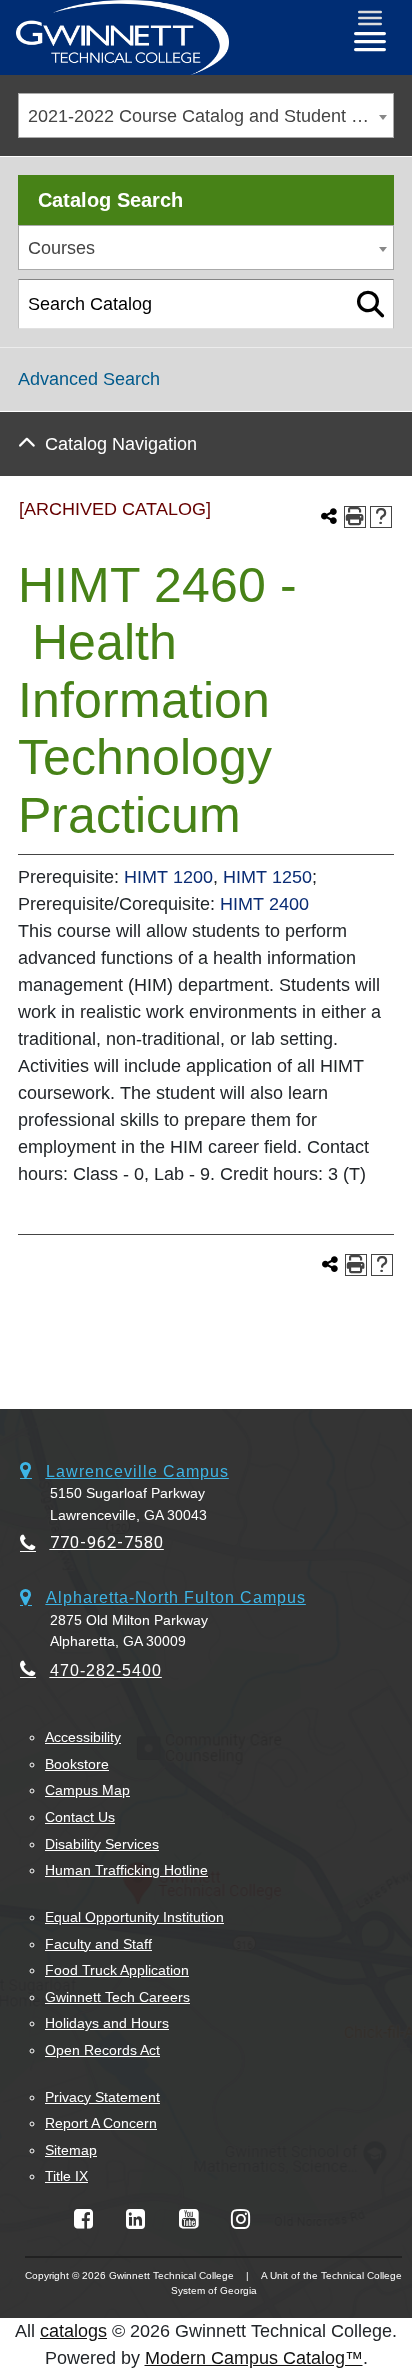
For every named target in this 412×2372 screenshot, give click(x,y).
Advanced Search (89, 379)
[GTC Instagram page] (240, 2219)
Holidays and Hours (107, 2023)
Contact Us (80, 1817)
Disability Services (102, 1844)
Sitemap (71, 2150)
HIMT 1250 (267, 877)
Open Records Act (102, 2050)
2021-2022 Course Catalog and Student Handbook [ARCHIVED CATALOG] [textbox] (210, 116)
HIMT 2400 (264, 904)
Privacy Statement (102, 2097)
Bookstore (77, 1764)
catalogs (73, 2331)
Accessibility (83, 1737)
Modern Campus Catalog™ (254, 2358)
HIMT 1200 (168, 877)
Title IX (66, 2176)
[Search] (370, 304)
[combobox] (206, 115)
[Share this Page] (329, 517)
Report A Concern (101, 2123)
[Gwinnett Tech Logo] (122, 37)
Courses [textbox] (61, 248)
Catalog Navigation (121, 444)
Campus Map (87, 1790)
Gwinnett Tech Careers (117, 1997)
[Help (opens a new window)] (381, 517)
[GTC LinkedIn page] (135, 2219)
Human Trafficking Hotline (126, 1870)
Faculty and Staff (98, 1944)
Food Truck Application (117, 1970)
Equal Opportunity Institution (134, 1917)
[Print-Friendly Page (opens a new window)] (355, 517)
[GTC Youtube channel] (188, 2219)
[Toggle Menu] (370, 18)
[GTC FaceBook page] (83, 2219)
